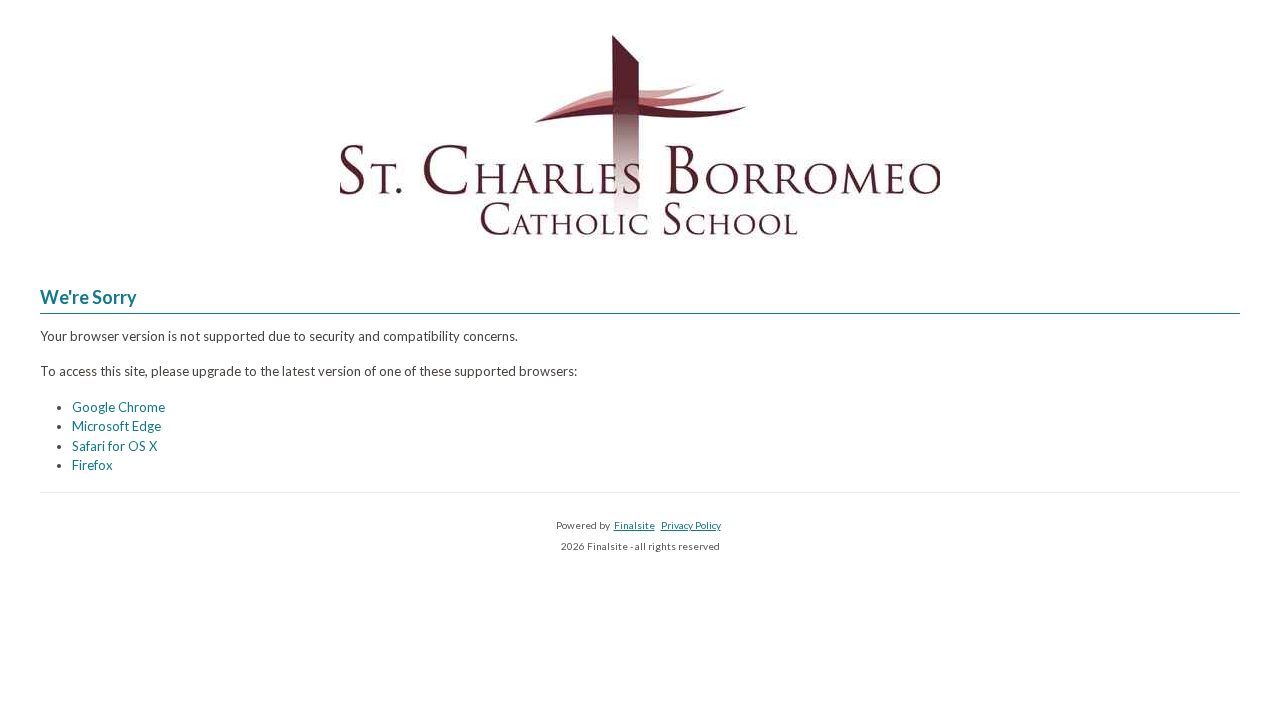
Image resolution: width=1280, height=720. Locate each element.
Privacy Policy (691, 525)
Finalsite (634, 525)
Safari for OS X (114, 446)
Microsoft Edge (116, 426)
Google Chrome (118, 407)
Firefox (92, 465)
